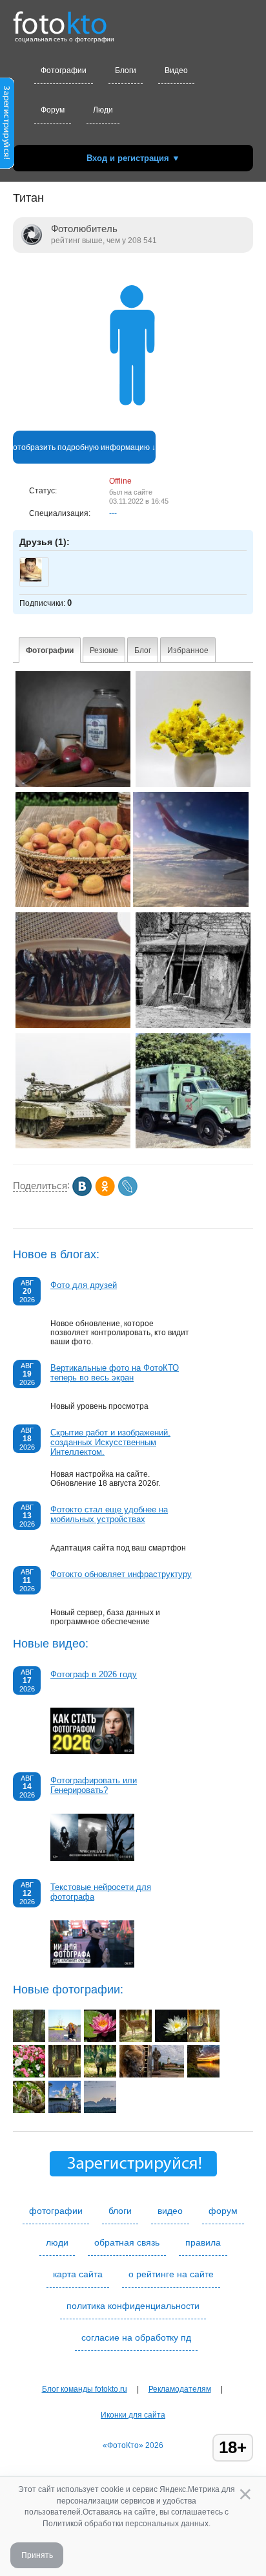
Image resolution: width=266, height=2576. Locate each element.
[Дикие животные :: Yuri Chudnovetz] (136, 2039)
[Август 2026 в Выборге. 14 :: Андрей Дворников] (168, 2075)
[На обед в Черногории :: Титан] (73, 1025)
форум (223, 2211)
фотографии (56, 2211)
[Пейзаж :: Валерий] (29, 2039)
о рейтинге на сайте (171, 2274)
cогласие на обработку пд (136, 2337)
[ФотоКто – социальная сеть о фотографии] (60, 18)
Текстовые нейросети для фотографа (101, 1892)
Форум (53, 110)
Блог (143, 650)
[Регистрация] (7, 166)
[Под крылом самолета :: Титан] (191, 905)
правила (203, 2242)
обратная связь (127, 2242)
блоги (120, 2211)
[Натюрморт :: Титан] (73, 784)
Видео (176, 70)
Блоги (126, 70)
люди (57, 2242)
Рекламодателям (180, 2389)
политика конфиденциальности (133, 2306)
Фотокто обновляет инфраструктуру (121, 1574)
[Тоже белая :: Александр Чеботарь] (100, 2039)
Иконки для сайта (133, 2415)
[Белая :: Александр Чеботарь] (171, 2039)
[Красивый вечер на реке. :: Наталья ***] (203, 2075)
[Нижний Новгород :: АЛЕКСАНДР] (65, 2110)
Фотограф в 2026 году (94, 1674)
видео (170, 2211)
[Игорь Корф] (31, 579)
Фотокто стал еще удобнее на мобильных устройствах (109, 1514)
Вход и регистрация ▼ (133, 158)
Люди (103, 110)
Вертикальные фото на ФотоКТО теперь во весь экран (115, 1373)
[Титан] (133, 426)
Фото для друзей (84, 1285)
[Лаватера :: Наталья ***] (29, 2075)
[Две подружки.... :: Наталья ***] (29, 2110)
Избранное (188, 650)
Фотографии (64, 70)
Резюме (104, 650)
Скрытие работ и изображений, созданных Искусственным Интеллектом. (110, 1442)
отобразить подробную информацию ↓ (84, 447)
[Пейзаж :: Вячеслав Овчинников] (100, 2110)
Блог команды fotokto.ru (85, 2389)
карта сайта (78, 2274)
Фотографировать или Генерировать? (94, 1785)
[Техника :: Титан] (73, 1146)
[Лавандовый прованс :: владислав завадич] (65, 2039)
